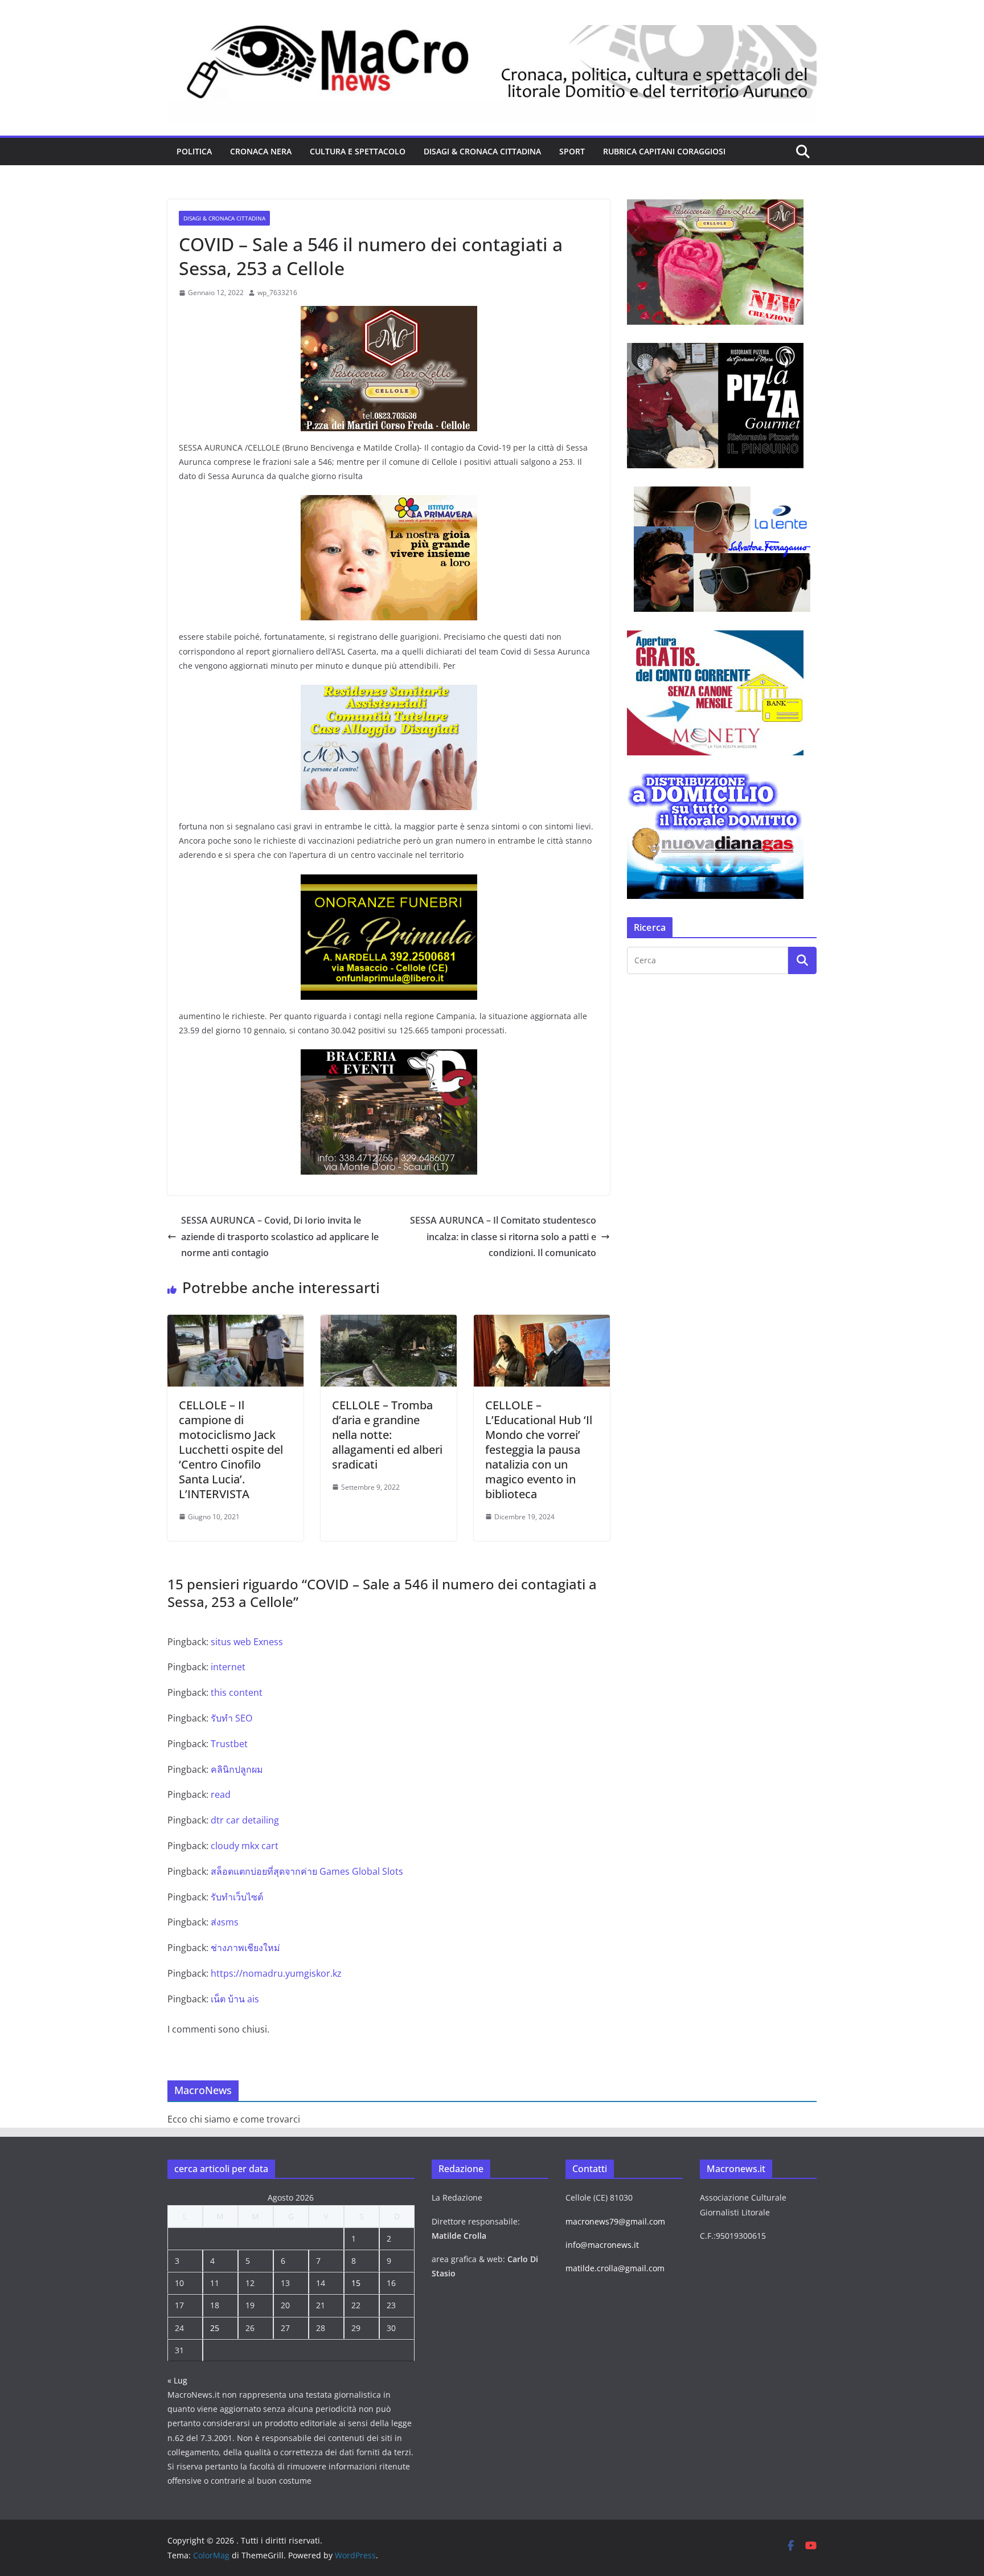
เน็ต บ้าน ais (235, 1999)
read (221, 1794)
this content (237, 1692)
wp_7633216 (277, 293)
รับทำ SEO (231, 1718)
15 (356, 2283)
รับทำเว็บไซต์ (237, 1897)
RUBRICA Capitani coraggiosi (664, 151)
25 (215, 2328)
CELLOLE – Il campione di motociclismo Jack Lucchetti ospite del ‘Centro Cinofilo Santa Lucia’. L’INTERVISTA (231, 1449)
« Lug (177, 2380)
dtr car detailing (245, 1820)
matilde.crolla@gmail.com (615, 2268)
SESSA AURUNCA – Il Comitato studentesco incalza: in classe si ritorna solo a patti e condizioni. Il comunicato (503, 1237)
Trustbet (229, 1744)
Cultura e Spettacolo (358, 151)
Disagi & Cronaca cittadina (482, 151)
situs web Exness (247, 1642)
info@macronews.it (602, 2245)
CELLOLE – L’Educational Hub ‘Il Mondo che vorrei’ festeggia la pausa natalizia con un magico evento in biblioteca (539, 1449)
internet (228, 1667)
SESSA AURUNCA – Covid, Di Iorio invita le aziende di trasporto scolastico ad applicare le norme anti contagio (280, 1237)
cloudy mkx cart (245, 1846)
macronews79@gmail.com (615, 2221)
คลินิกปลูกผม (237, 1769)
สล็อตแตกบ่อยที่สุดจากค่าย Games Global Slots (307, 1871)
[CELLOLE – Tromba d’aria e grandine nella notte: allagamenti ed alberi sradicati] (389, 1323)
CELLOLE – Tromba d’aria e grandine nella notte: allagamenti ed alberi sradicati (387, 1435)
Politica (194, 151)
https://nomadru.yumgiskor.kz (276, 1973)
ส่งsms (225, 1922)
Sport (572, 151)
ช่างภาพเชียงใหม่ (245, 1948)
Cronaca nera (261, 151)
